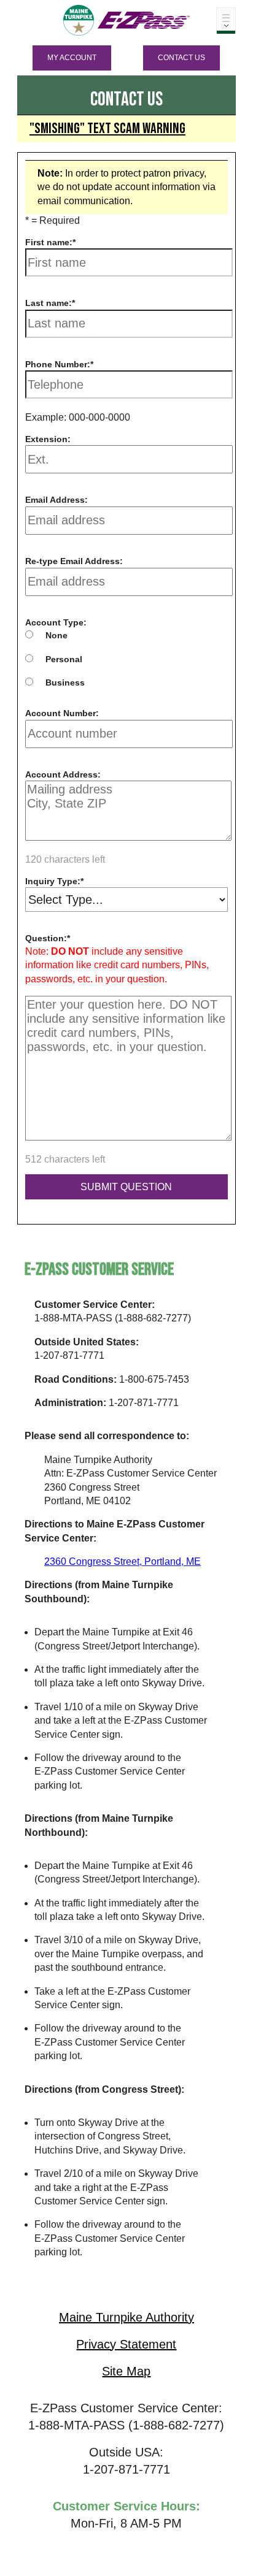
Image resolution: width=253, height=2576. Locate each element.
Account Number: (62, 713)
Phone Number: (58, 364)
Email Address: (56, 500)
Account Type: (56, 622)
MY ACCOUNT (72, 58)
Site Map (126, 2371)
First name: (49, 242)
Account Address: (63, 774)
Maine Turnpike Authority (126, 2317)
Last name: (49, 303)
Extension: (48, 439)
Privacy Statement (126, 2344)
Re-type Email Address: (74, 561)
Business (65, 682)
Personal (64, 659)
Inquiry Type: (53, 881)
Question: (46, 938)
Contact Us (181, 58)
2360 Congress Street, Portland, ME (123, 1561)
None (56, 635)
